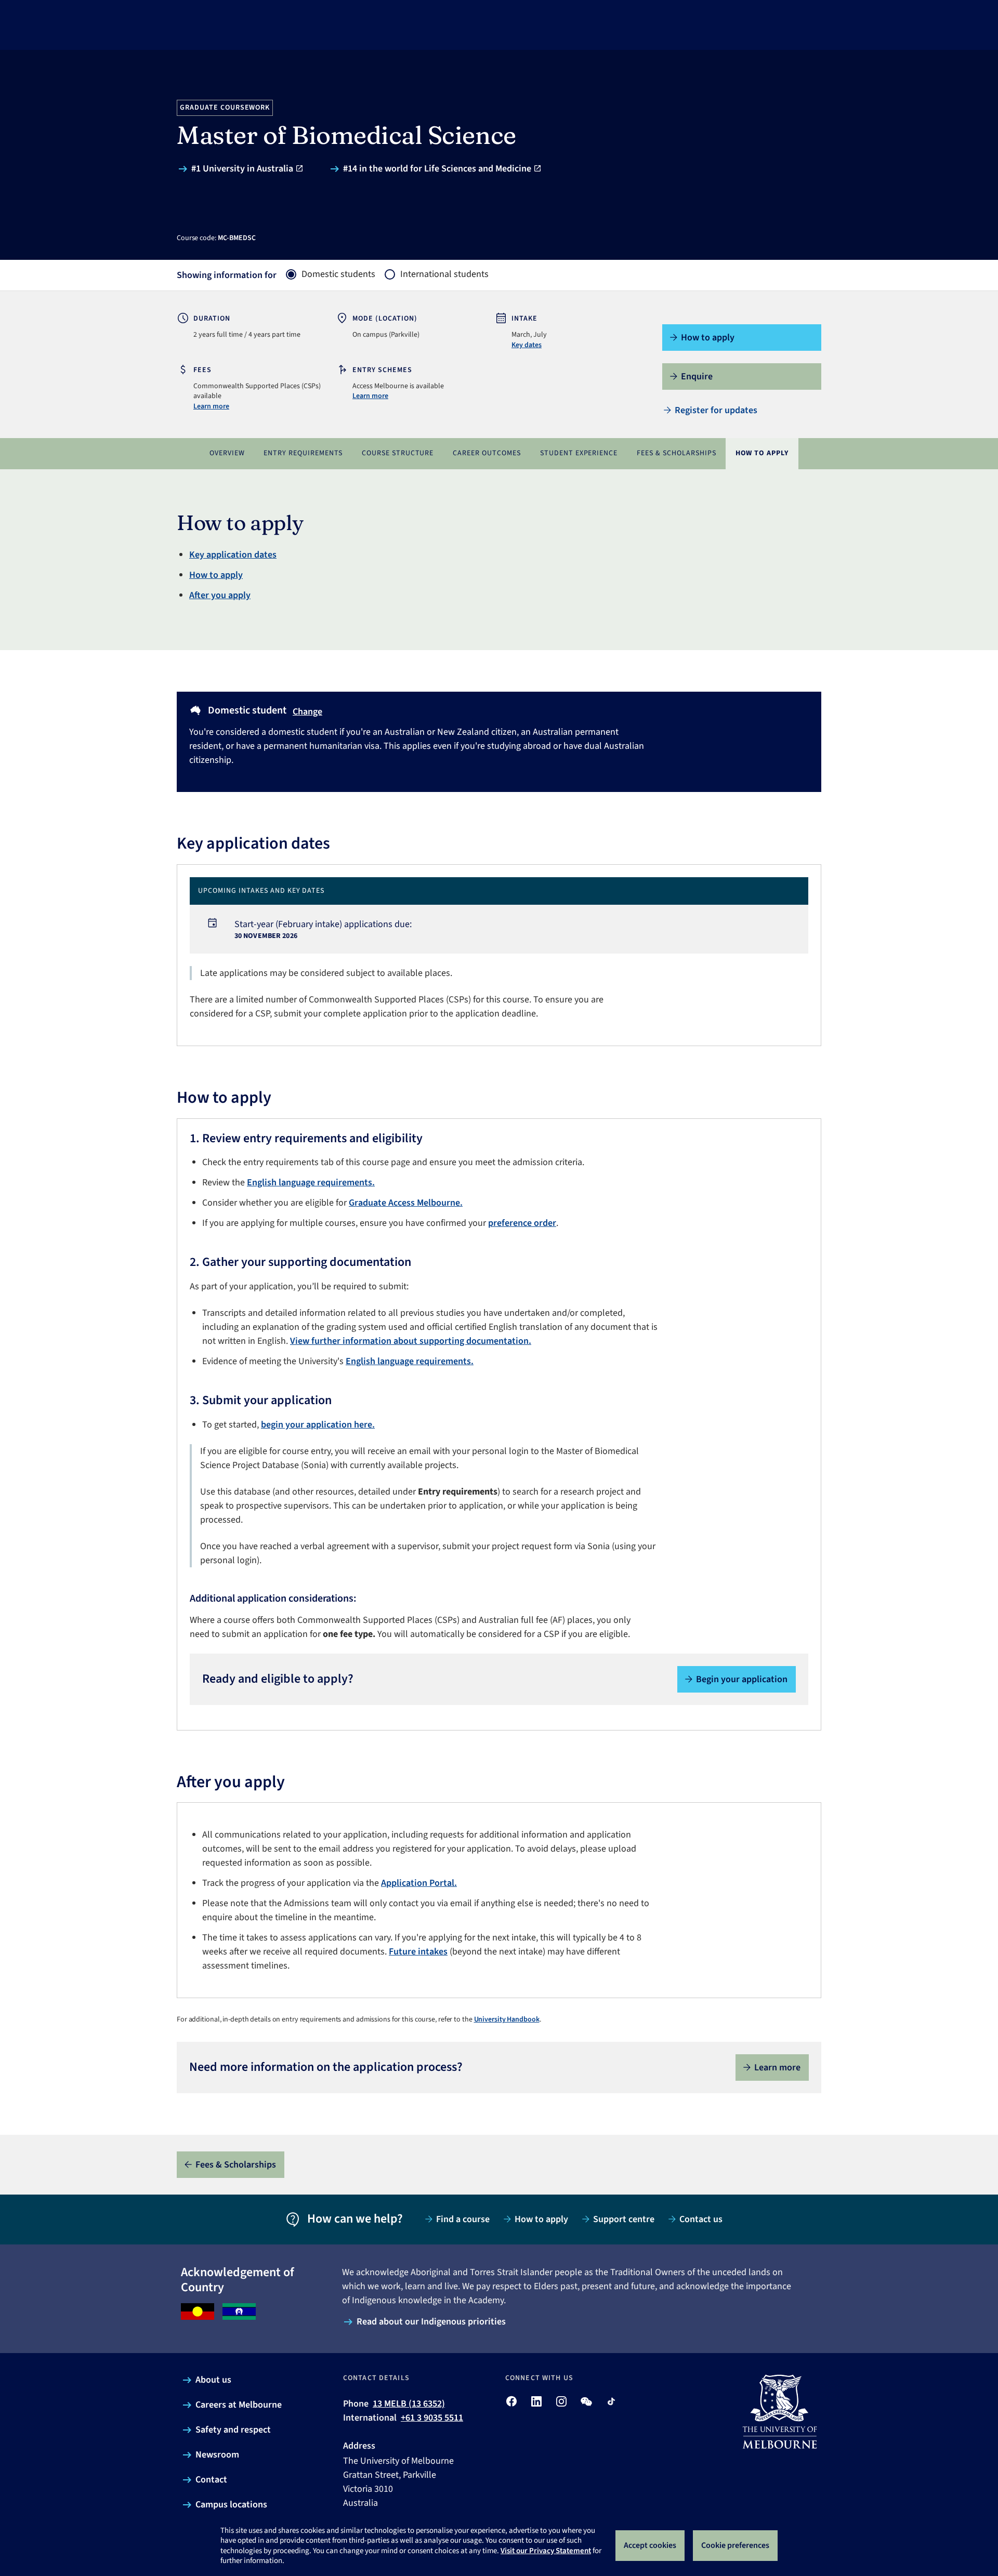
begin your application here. (318, 1425)
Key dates (527, 345)
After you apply (220, 595)
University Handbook (507, 2019)
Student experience (579, 453)
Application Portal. (419, 1883)
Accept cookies (650, 2545)
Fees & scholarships (677, 453)
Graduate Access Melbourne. (406, 1203)
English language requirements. (311, 1183)
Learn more (211, 406)
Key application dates (233, 555)
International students (444, 274)
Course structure (398, 453)
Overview (227, 453)
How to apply (762, 453)
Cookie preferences (735, 2545)
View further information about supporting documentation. (411, 1341)
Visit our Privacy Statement (546, 2551)
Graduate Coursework (225, 108)
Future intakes (418, 1952)
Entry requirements (303, 453)
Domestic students (338, 274)
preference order (522, 1223)
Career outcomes (487, 453)
